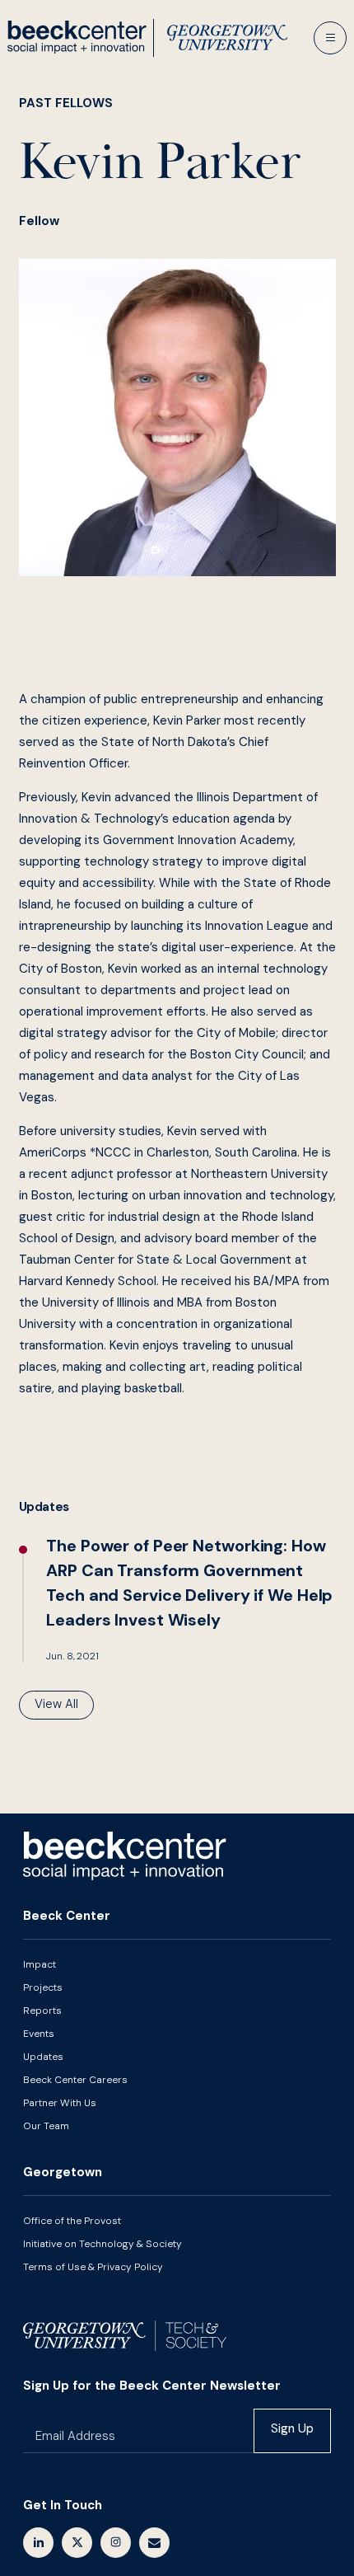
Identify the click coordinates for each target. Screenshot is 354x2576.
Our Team (46, 2126)
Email (154, 2543)
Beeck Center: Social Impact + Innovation (125, 1856)
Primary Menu (330, 38)
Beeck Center (147, 38)
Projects (43, 1987)
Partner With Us (60, 2103)
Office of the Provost (72, 2221)
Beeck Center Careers (75, 2080)
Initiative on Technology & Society (102, 2244)
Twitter (77, 2543)
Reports (42, 2011)
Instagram (116, 2543)
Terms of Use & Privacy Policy (93, 2267)
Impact (40, 1964)
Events (39, 2034)
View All (56, 1704)
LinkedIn (38, 2543)
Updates (43, 2057)
